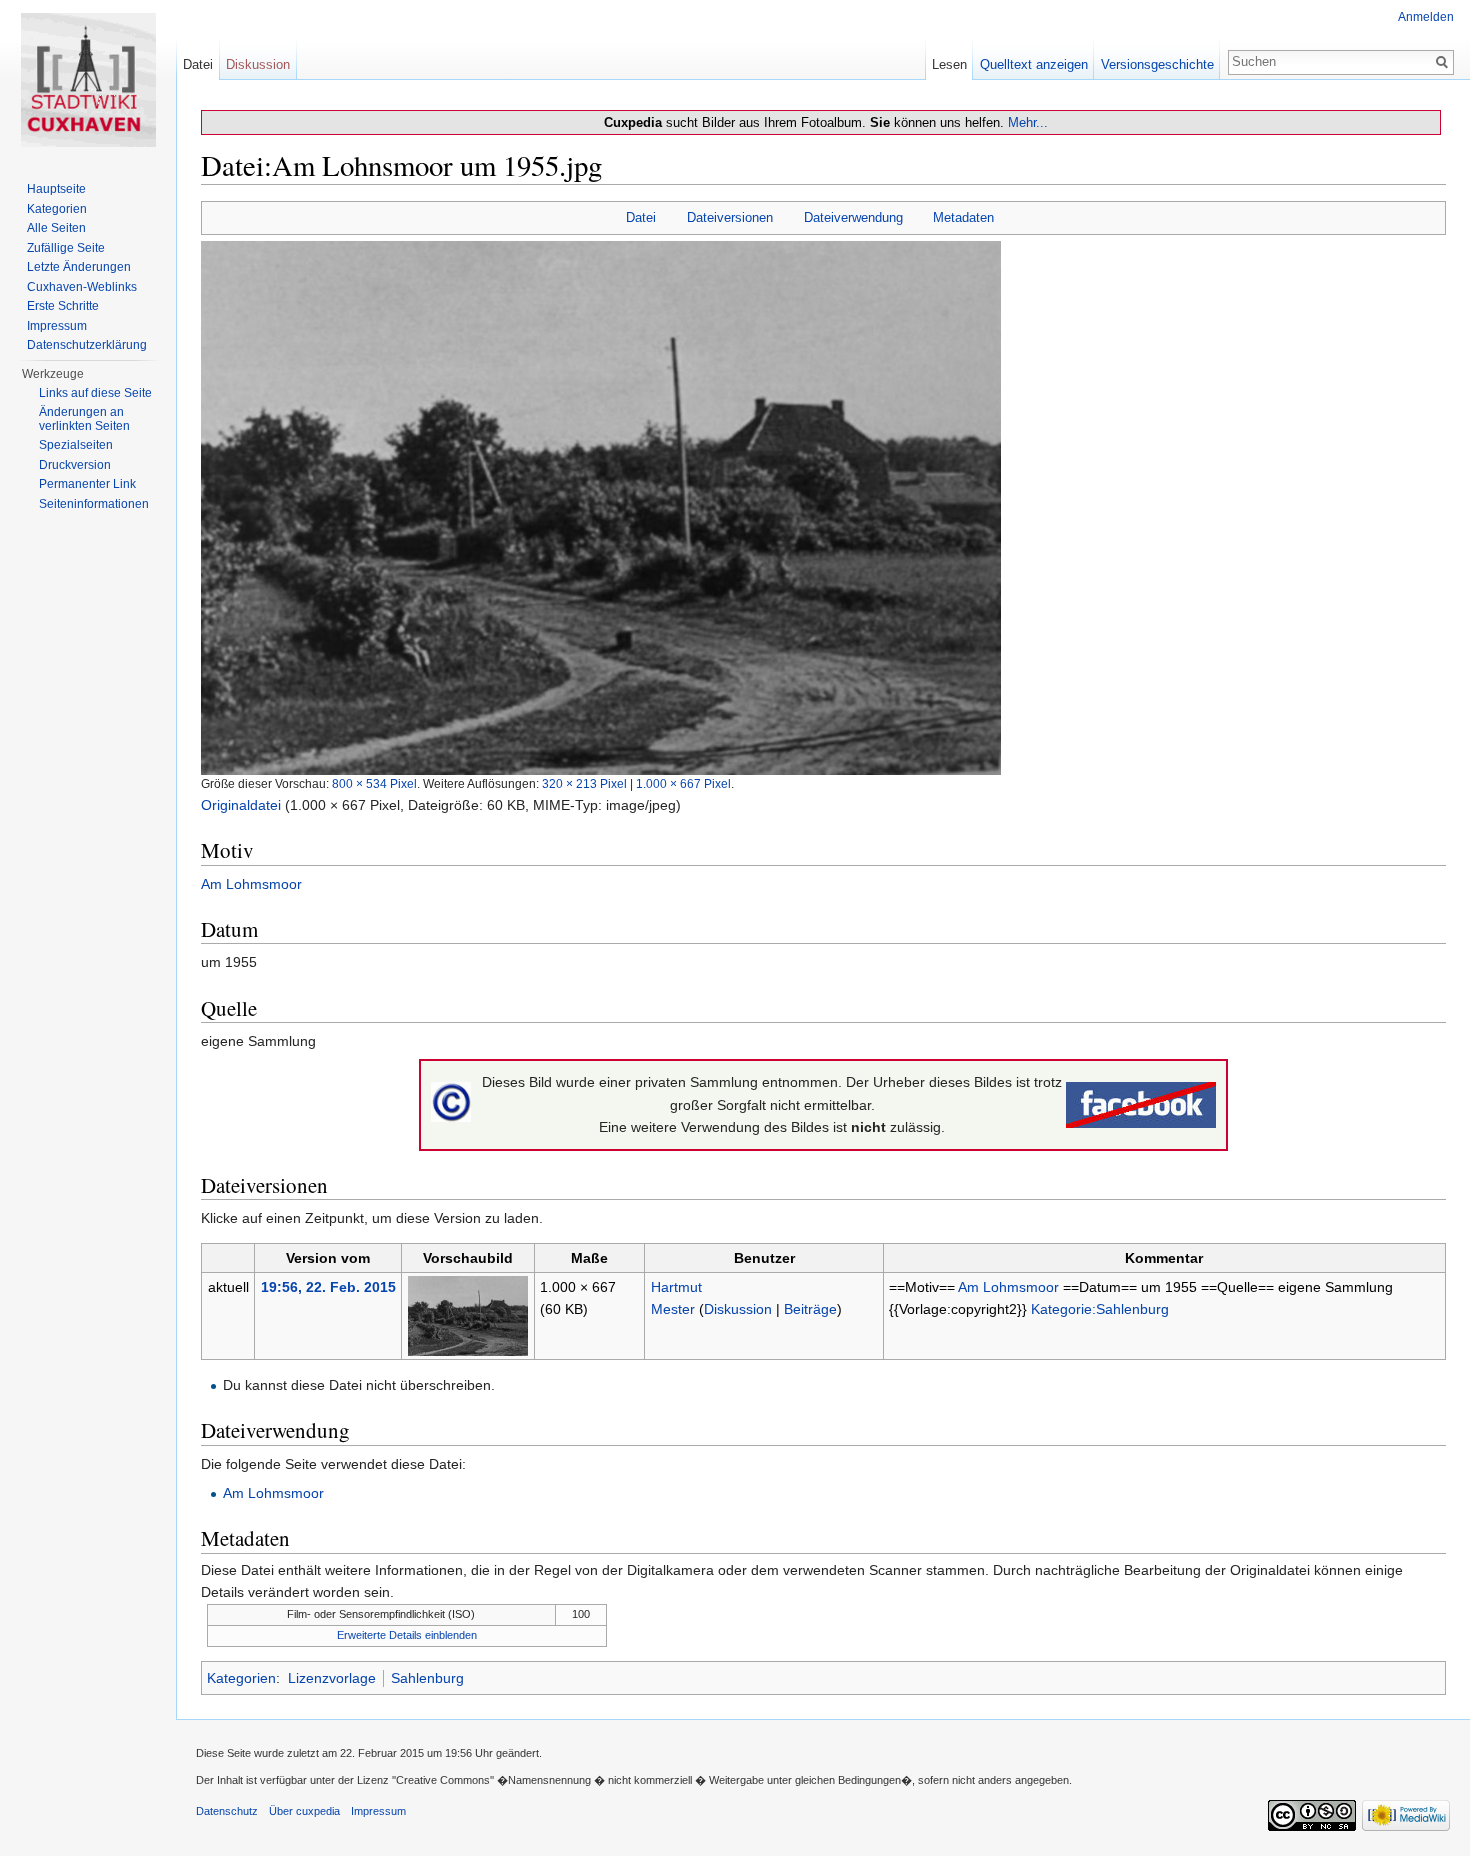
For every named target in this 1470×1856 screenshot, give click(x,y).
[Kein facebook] (1141, 1104)
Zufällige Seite (66, 248)
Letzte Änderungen (79, 267)
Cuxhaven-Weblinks (82, 287)
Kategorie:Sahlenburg (1100, 1309)
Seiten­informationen (94, 504)
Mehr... (1028, 122)
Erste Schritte (63, 306)
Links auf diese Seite (95, 393)
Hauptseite (56, 189)
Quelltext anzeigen (1034, 64)
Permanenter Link (87, 484)
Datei (641, 217)
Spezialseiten (76, 445)
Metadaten (963, 217)
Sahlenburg (427, 1678)
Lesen (949, 64)
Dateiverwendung (853, 217)
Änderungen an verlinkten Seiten (84, 419)
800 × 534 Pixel (374, 783)
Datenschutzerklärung (87, 345)
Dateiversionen (730, 217)
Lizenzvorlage (332, 1678)
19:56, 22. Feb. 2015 (328, 1287)
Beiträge (810, 1309)
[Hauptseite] (88, 80)
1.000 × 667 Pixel (683, 783)
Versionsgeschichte (1157, 64)
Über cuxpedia (304, 1811)
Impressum (57, 326)
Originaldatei (241, 805)
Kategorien (241, 1678)
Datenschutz (227, 1811)
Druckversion (75, 465)
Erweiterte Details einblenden (407, 1635)
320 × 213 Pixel (584, 783)
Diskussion (738, 1309)
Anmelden (1426, 17)
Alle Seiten (56, 228)
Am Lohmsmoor (251, 884)
